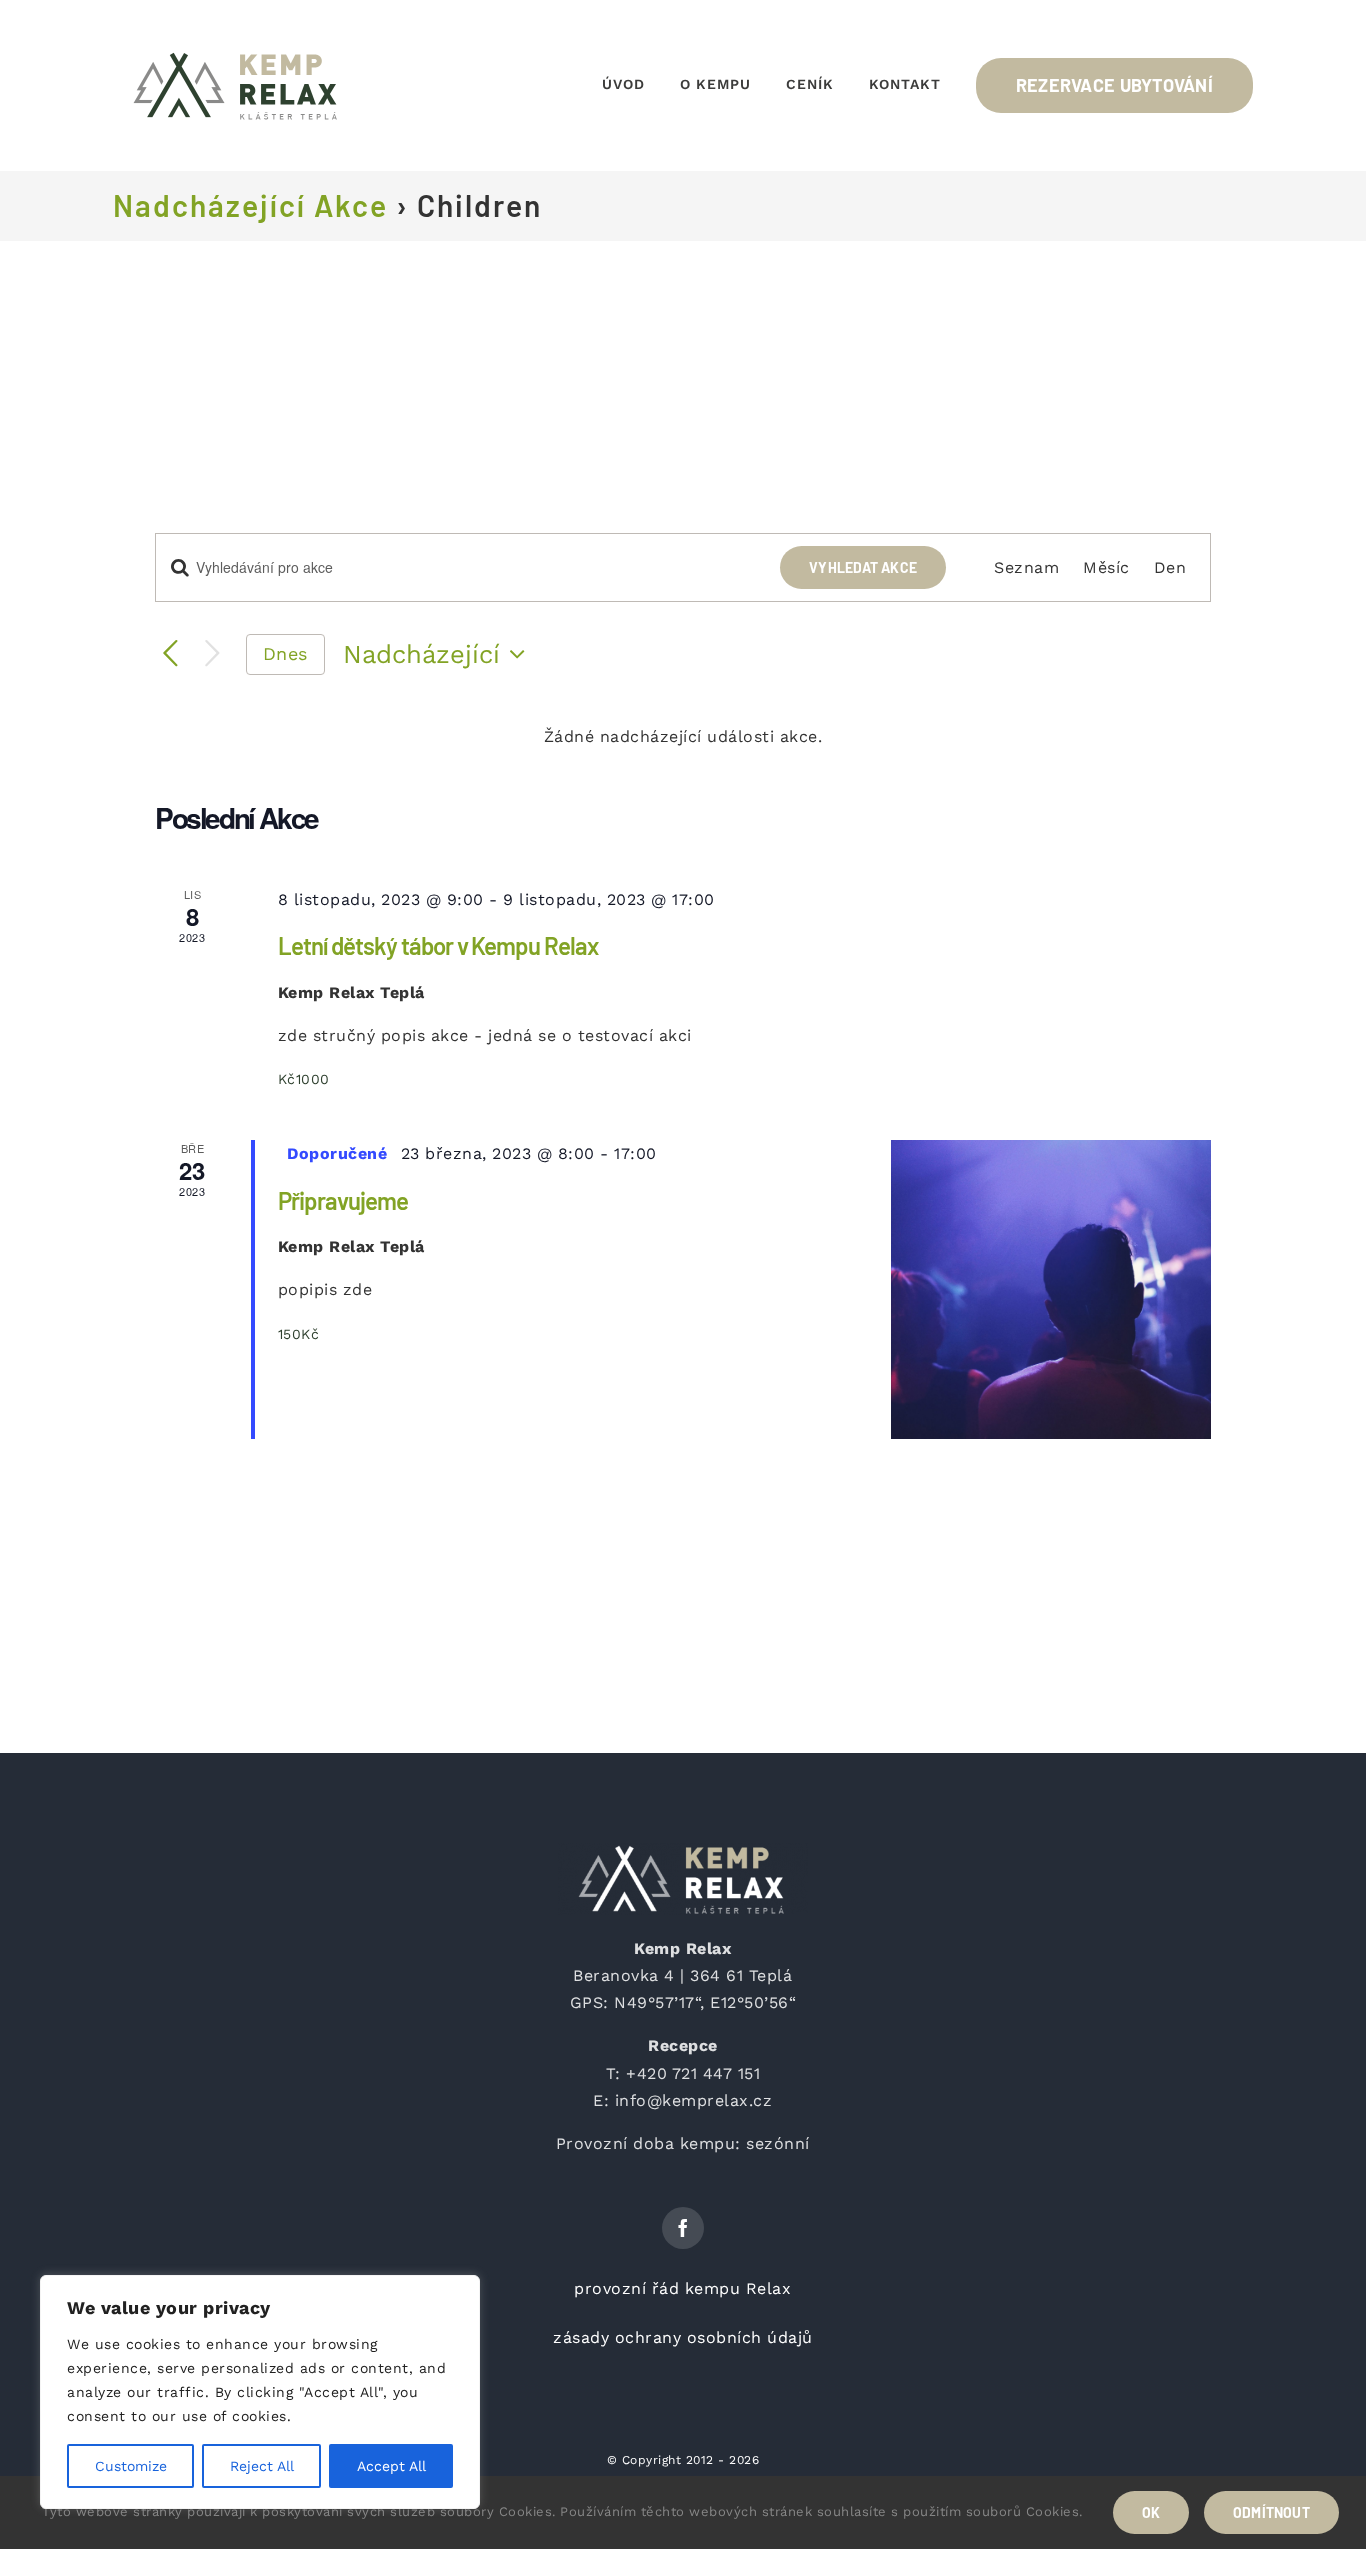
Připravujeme (343, 1200)
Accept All (391, 2466)
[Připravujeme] (1051, 1289)
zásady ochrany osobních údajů (683, 2337)
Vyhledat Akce (863, 567)
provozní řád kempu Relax (682, 2288)
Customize (131, 2466)
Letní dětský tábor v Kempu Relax (438, 945)
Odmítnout (1271, 2512)
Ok (1151, 2512)
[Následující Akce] (212, 654)
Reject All (262, 2466)
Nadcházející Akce (250, 205)
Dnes (285, 653)
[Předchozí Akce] (171, 654)
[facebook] (683, 2228)
